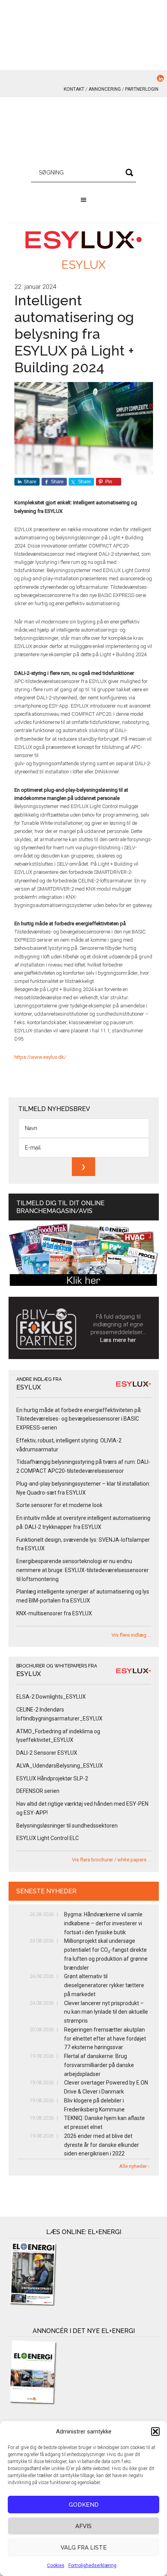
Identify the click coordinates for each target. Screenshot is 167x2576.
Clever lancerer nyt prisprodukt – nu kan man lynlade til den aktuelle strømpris (106, 2012)
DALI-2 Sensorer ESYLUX (47, 1753)
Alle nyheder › (134, 2166)
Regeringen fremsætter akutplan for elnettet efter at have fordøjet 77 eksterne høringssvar (105, 2039)
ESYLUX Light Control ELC (48, 1838)
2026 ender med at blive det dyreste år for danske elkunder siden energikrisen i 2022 (102, 2145)
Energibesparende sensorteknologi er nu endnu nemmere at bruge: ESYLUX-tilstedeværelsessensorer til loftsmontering (83, 1570)
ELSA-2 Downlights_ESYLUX (51, 1697)
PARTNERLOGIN (142, 89)
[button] (155, 2432)
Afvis (83, 2526)
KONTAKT (74, 89)
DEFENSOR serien (38, 1791)
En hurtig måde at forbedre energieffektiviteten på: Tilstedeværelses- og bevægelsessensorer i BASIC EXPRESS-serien (79, 1419)
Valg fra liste (84, 2548)
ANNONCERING (105, 89)
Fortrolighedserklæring (92, 2565)
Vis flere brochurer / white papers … (111, 1860)
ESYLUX (83, 265)
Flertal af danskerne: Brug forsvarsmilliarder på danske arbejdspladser (99, 2065)
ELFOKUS (84, 132)
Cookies (56, 2565)
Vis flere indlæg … (131, 1635)
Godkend (84, 2505)
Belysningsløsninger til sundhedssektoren (67, 1826)
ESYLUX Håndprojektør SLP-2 (52, 1778)
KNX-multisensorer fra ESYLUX (54, 1613)
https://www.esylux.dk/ (40, 1057)
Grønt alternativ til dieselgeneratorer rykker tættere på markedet (104, 1985)
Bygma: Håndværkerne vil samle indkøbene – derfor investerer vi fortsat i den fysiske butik (103, 1923)
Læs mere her (118, 1340)
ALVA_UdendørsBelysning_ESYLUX (60, 1766)
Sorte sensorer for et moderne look (59, 1505)
